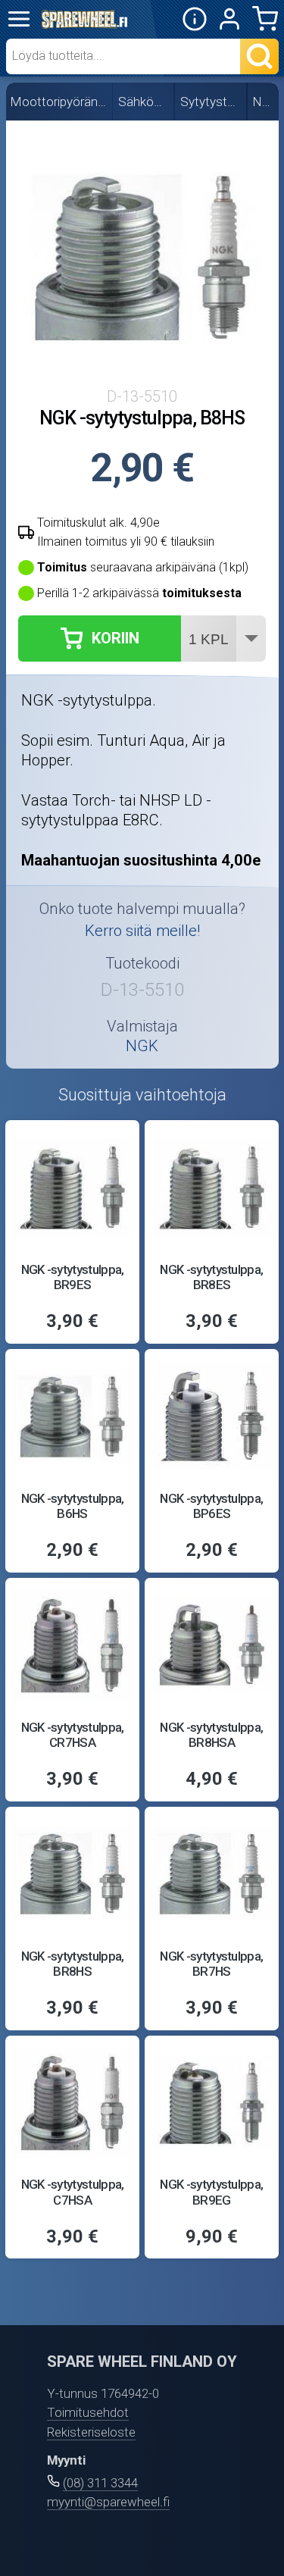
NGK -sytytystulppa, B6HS (73, 1506)
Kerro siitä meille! (142, 931)
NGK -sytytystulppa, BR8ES (211, 1277)
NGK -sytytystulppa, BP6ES (211, 1506)
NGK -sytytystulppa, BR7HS (211, 1964)
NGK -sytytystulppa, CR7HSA (73, 1735)
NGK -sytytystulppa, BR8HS (73, 1964)
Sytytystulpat (211, 102)
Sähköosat (144, 102)
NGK (264, 102)
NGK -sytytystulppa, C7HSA (73, 2192)
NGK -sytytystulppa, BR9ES (73, 1277)
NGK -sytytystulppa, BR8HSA (211, 1735)
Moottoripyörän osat (59, 102)
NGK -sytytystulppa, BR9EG (211, 2192)
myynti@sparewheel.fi (108, 2502)
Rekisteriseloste (91, 2432)
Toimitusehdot (88, 2412)
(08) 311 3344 (100, 2483)
